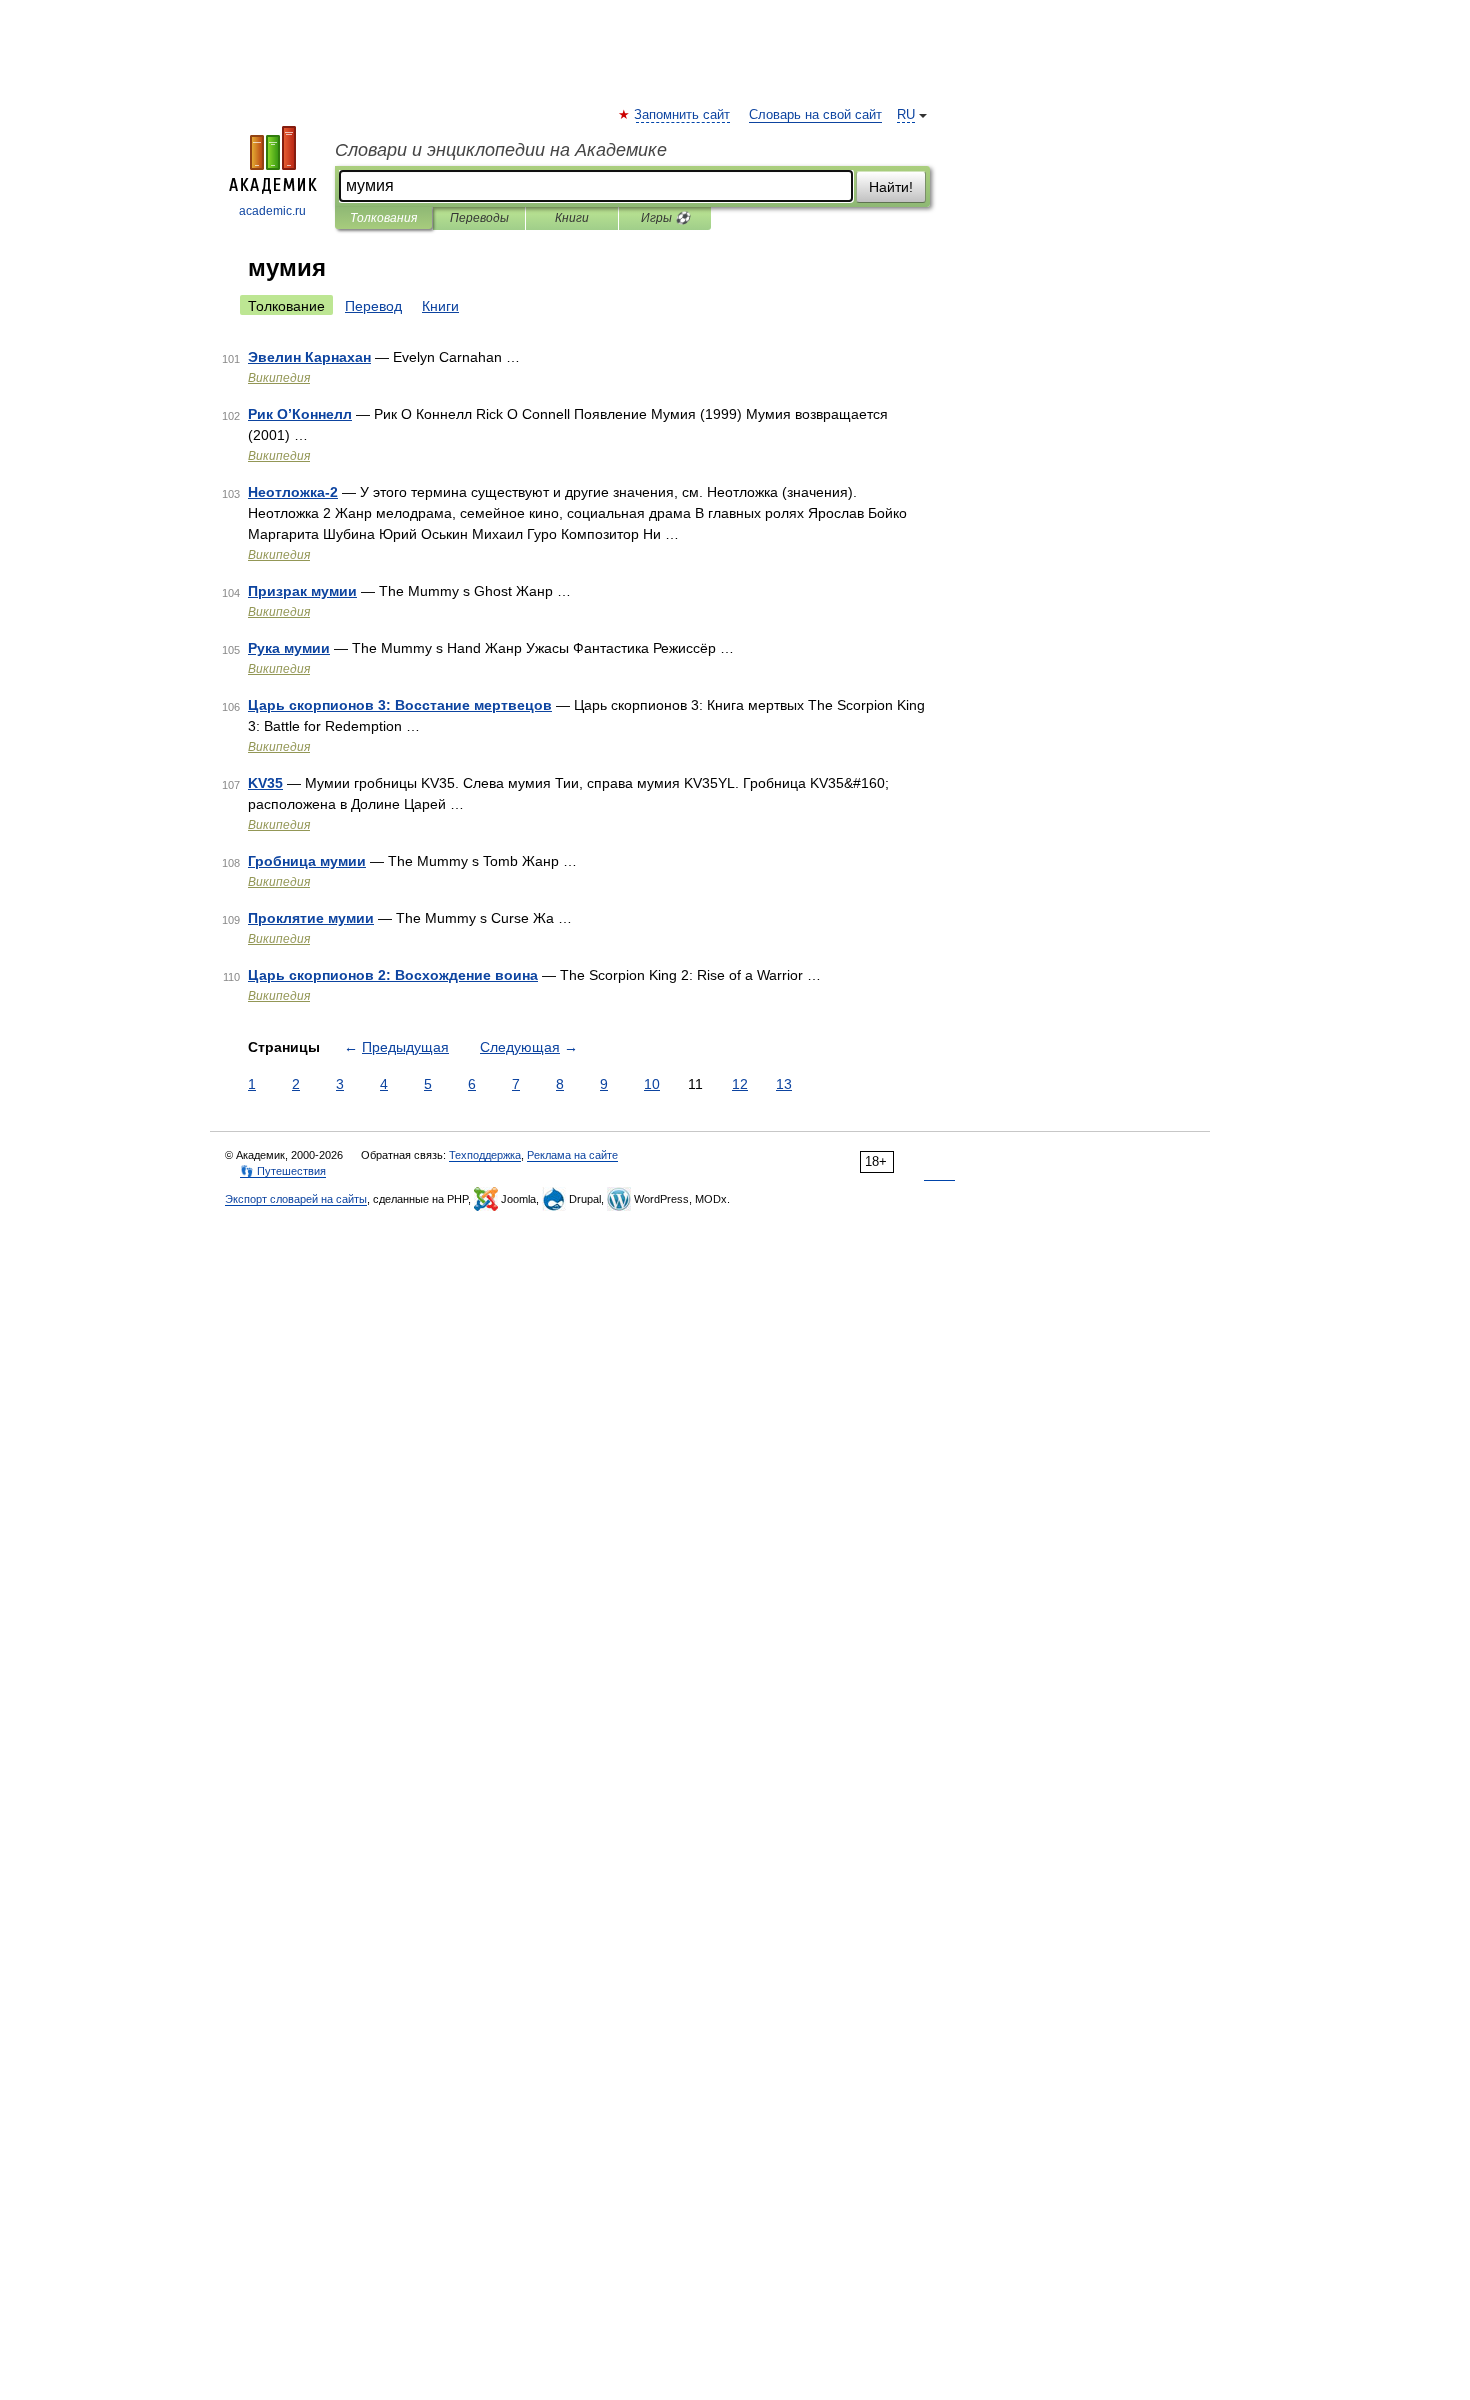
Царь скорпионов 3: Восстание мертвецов (400, 705)
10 (652, 1084)
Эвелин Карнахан (309, 357)
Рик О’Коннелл (300, 414)
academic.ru (272, 211)
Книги (572, 218)
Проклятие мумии (311, 918)
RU (906, 115)
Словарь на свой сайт (815, 115)
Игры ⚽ (665, 218)
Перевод (373, 306)
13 (784, 1084)
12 (740, 1084)
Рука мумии (289, 648)
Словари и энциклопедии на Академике (501, 150)
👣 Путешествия (283, 1171)
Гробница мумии (307, 861)
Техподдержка (485, 1155)
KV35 (265, 783)
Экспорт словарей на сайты (296, 1199)
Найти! (891, 187)
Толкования (383, 218)
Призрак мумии (302, 591)
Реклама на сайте (572, 1155)
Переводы (479, 218)
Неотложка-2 (293, 492)
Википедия (279, 378)
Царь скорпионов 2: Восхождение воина (393, 975)
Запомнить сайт (683, 115)
